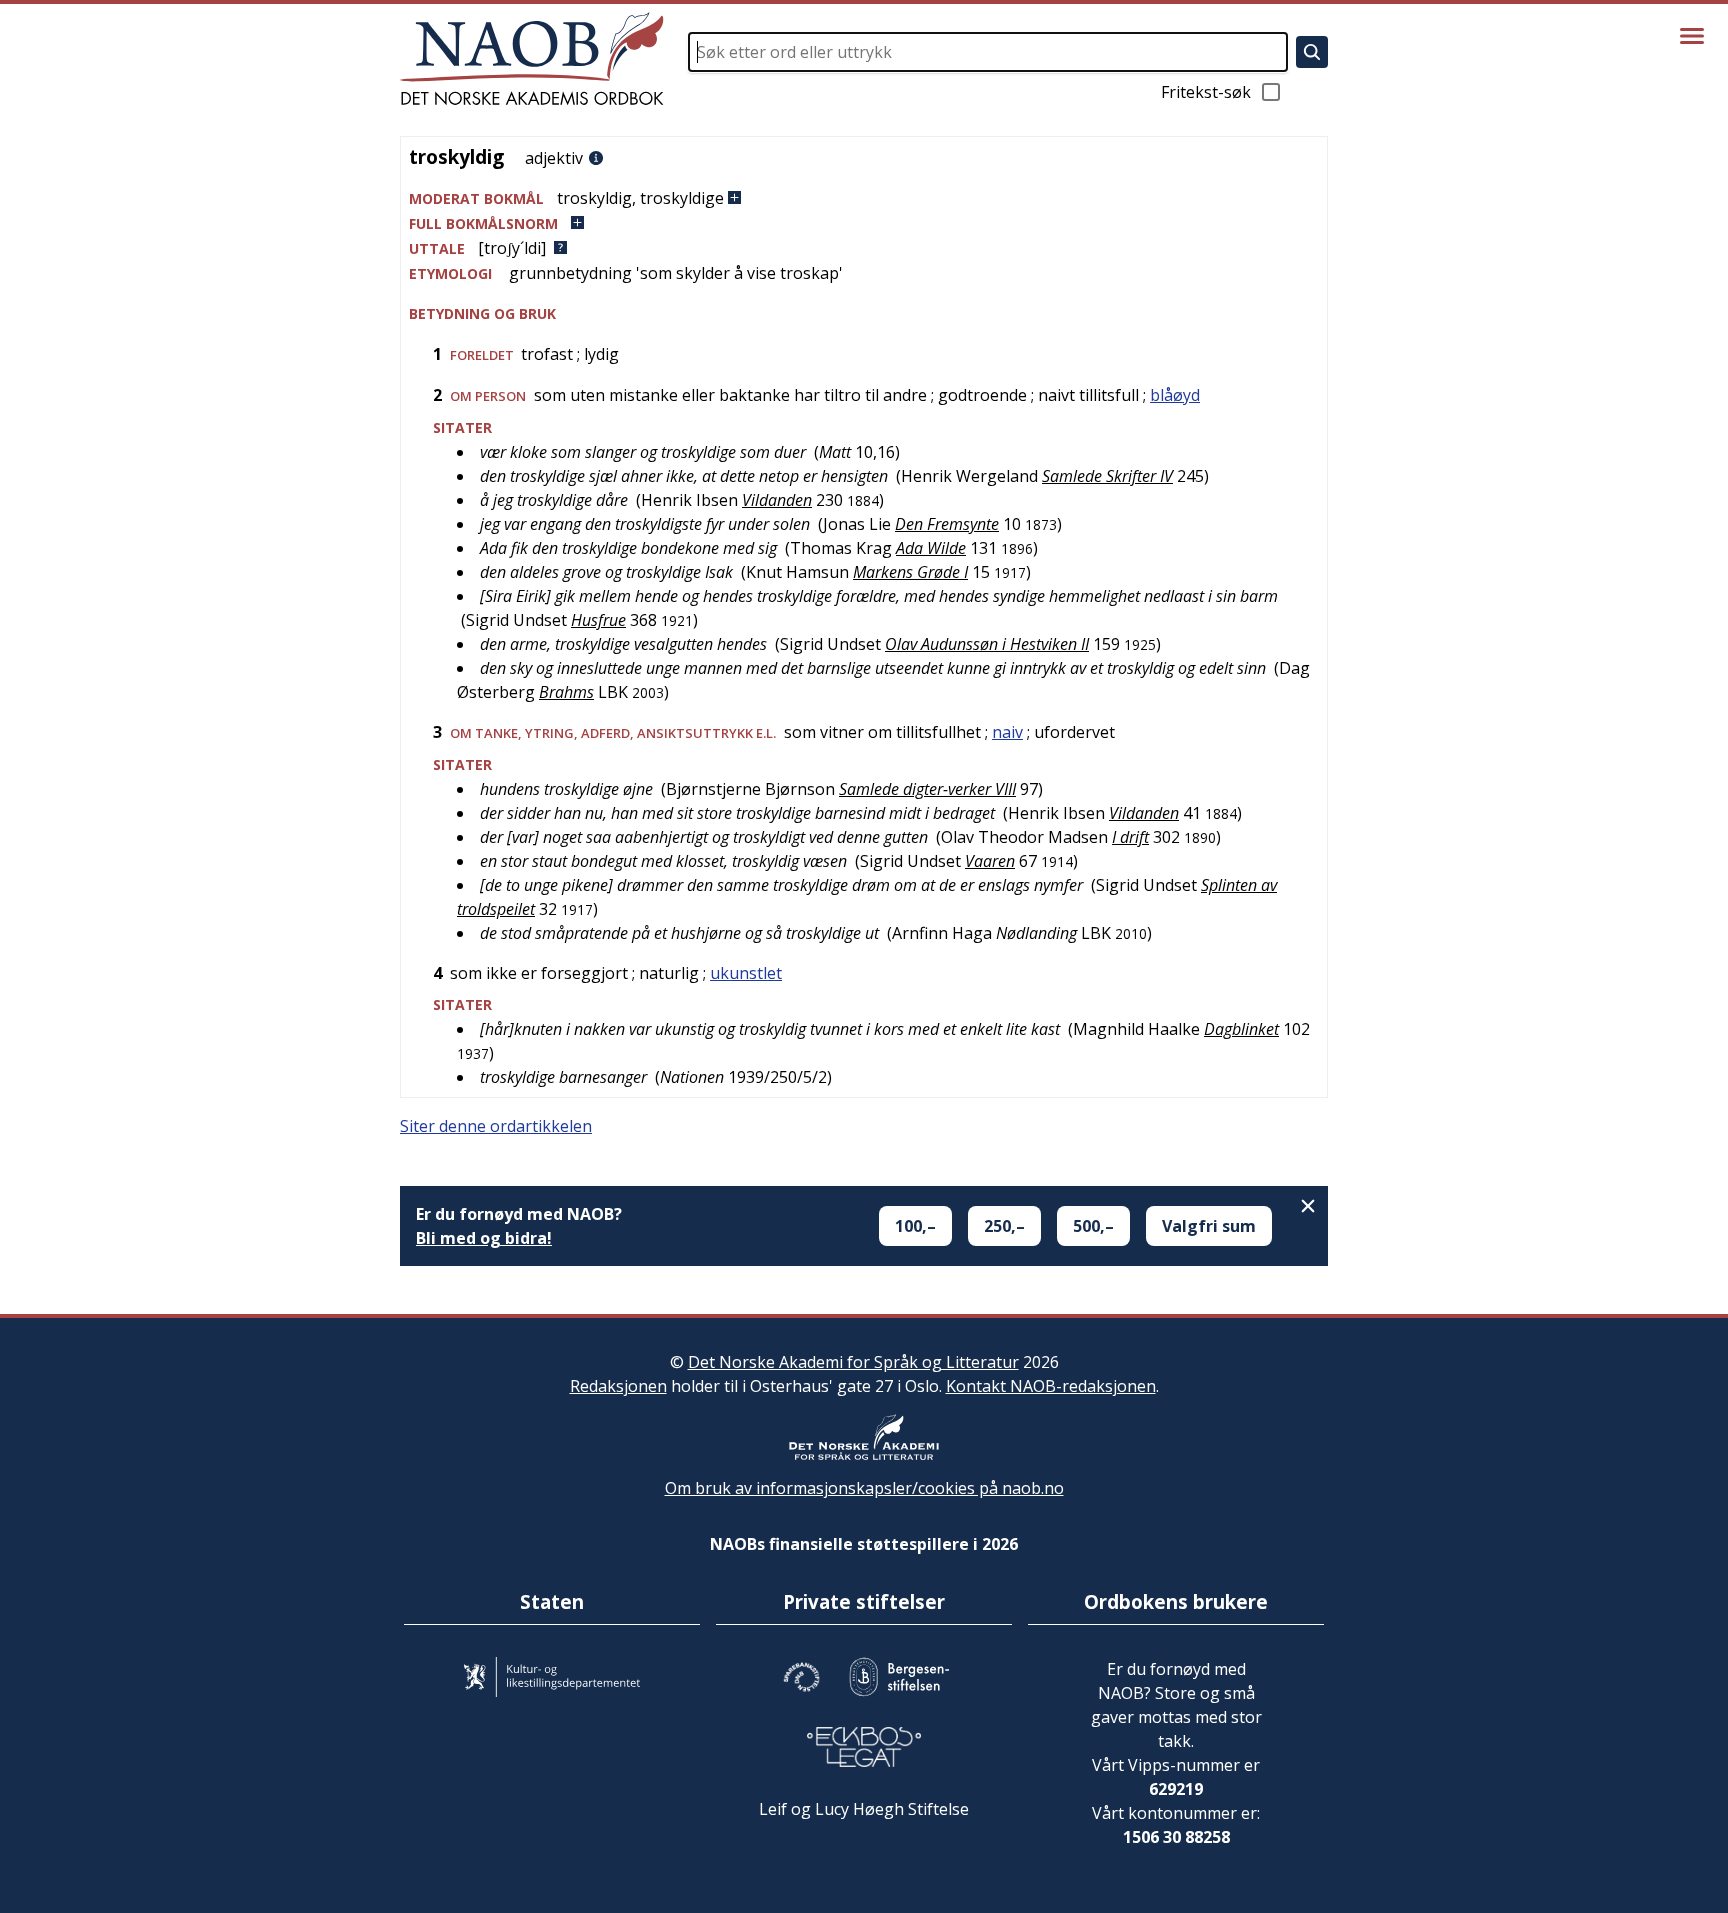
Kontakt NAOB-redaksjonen (1051, 1386)
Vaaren (990, 861)
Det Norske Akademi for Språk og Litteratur (853, 1362)
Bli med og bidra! (484, 1238)
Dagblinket (1241, 1029)
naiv (1007, 732)
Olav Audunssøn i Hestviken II (987, 644)
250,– (1004, 1226)
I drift (1130, 837)
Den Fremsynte (947, 524)
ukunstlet (746, 973)
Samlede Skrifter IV (1107, 476)
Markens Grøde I (910, 572)
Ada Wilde (931, 548)
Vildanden (777, 500)
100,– (915, 1226)
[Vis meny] (1692, 36)
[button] (864, 198)
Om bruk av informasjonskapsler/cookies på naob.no (864, 1488)
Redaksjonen (618, 1386)
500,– (1093, 1226)
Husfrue (598, 620)
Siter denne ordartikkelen (496, 1126)
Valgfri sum (1209, 1226)
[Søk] (1312, 52)
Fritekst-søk (1206, 92)
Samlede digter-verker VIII (927, 789)
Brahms (566, 692)
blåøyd (1175, 395)
